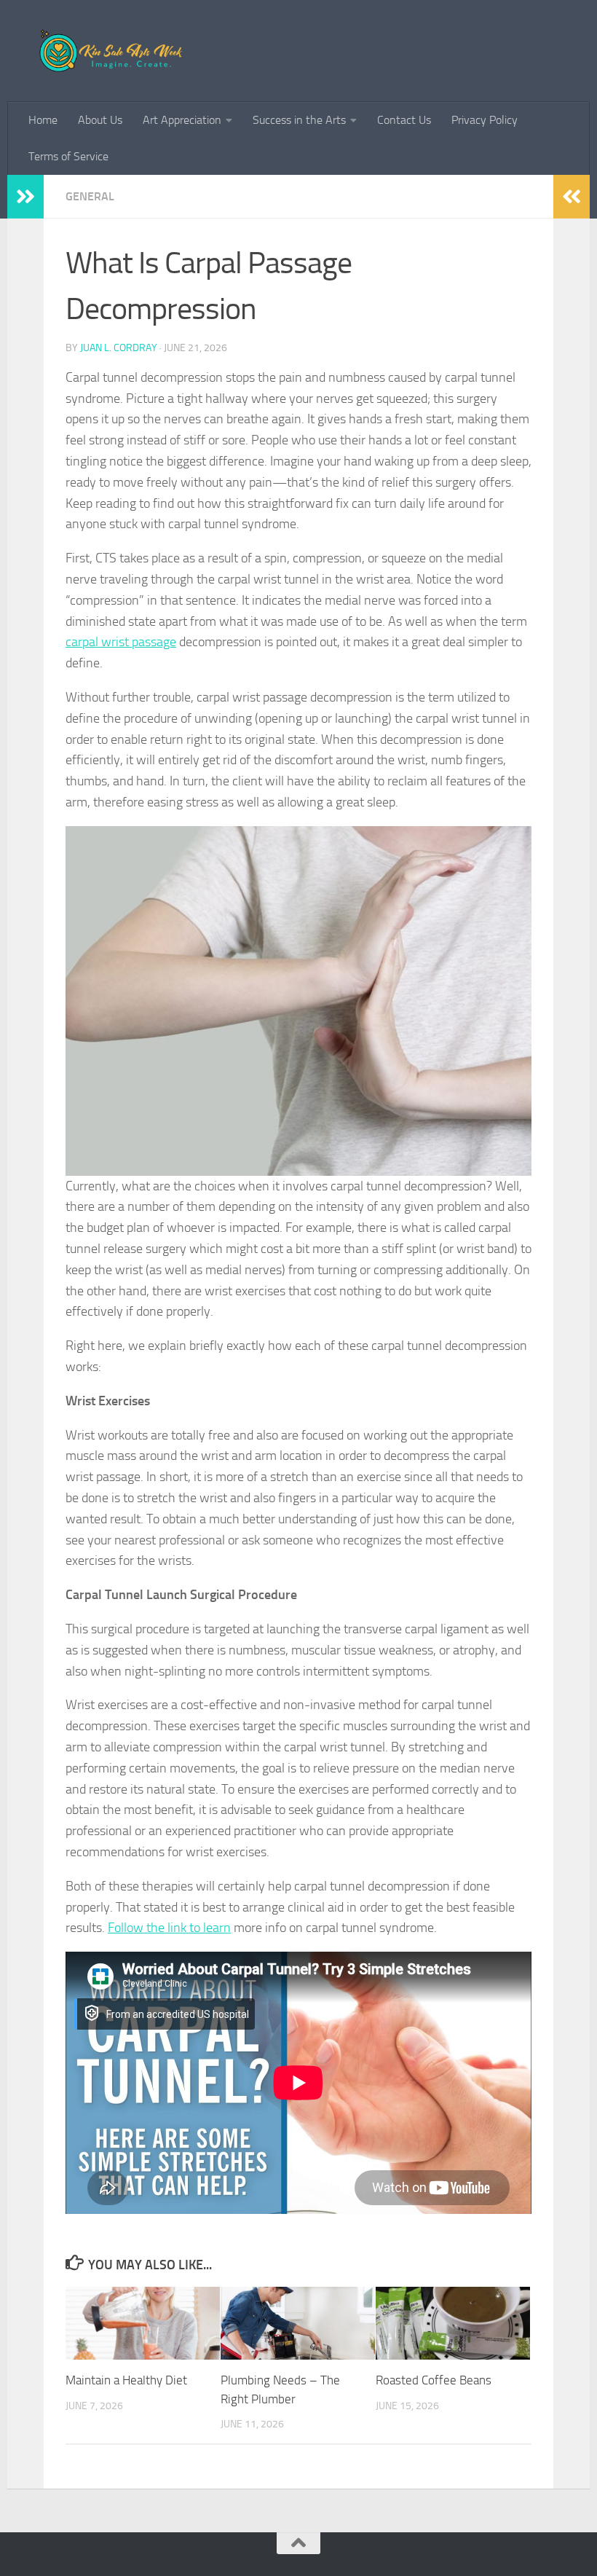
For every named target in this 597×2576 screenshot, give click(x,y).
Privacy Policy (485, 120)
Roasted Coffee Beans (434, 2380)
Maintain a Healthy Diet (126, 2380)
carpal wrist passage (121, 642)
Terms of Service (68, 156)
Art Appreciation (182, 120)
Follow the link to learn (169, 1928)
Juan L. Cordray (119, 348)
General (90, 196)
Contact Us (404, 120)
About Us (100, 120)
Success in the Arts (299, 120)
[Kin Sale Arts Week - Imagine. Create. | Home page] (116, 51)
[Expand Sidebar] (25, 197)
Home (43, 120)
